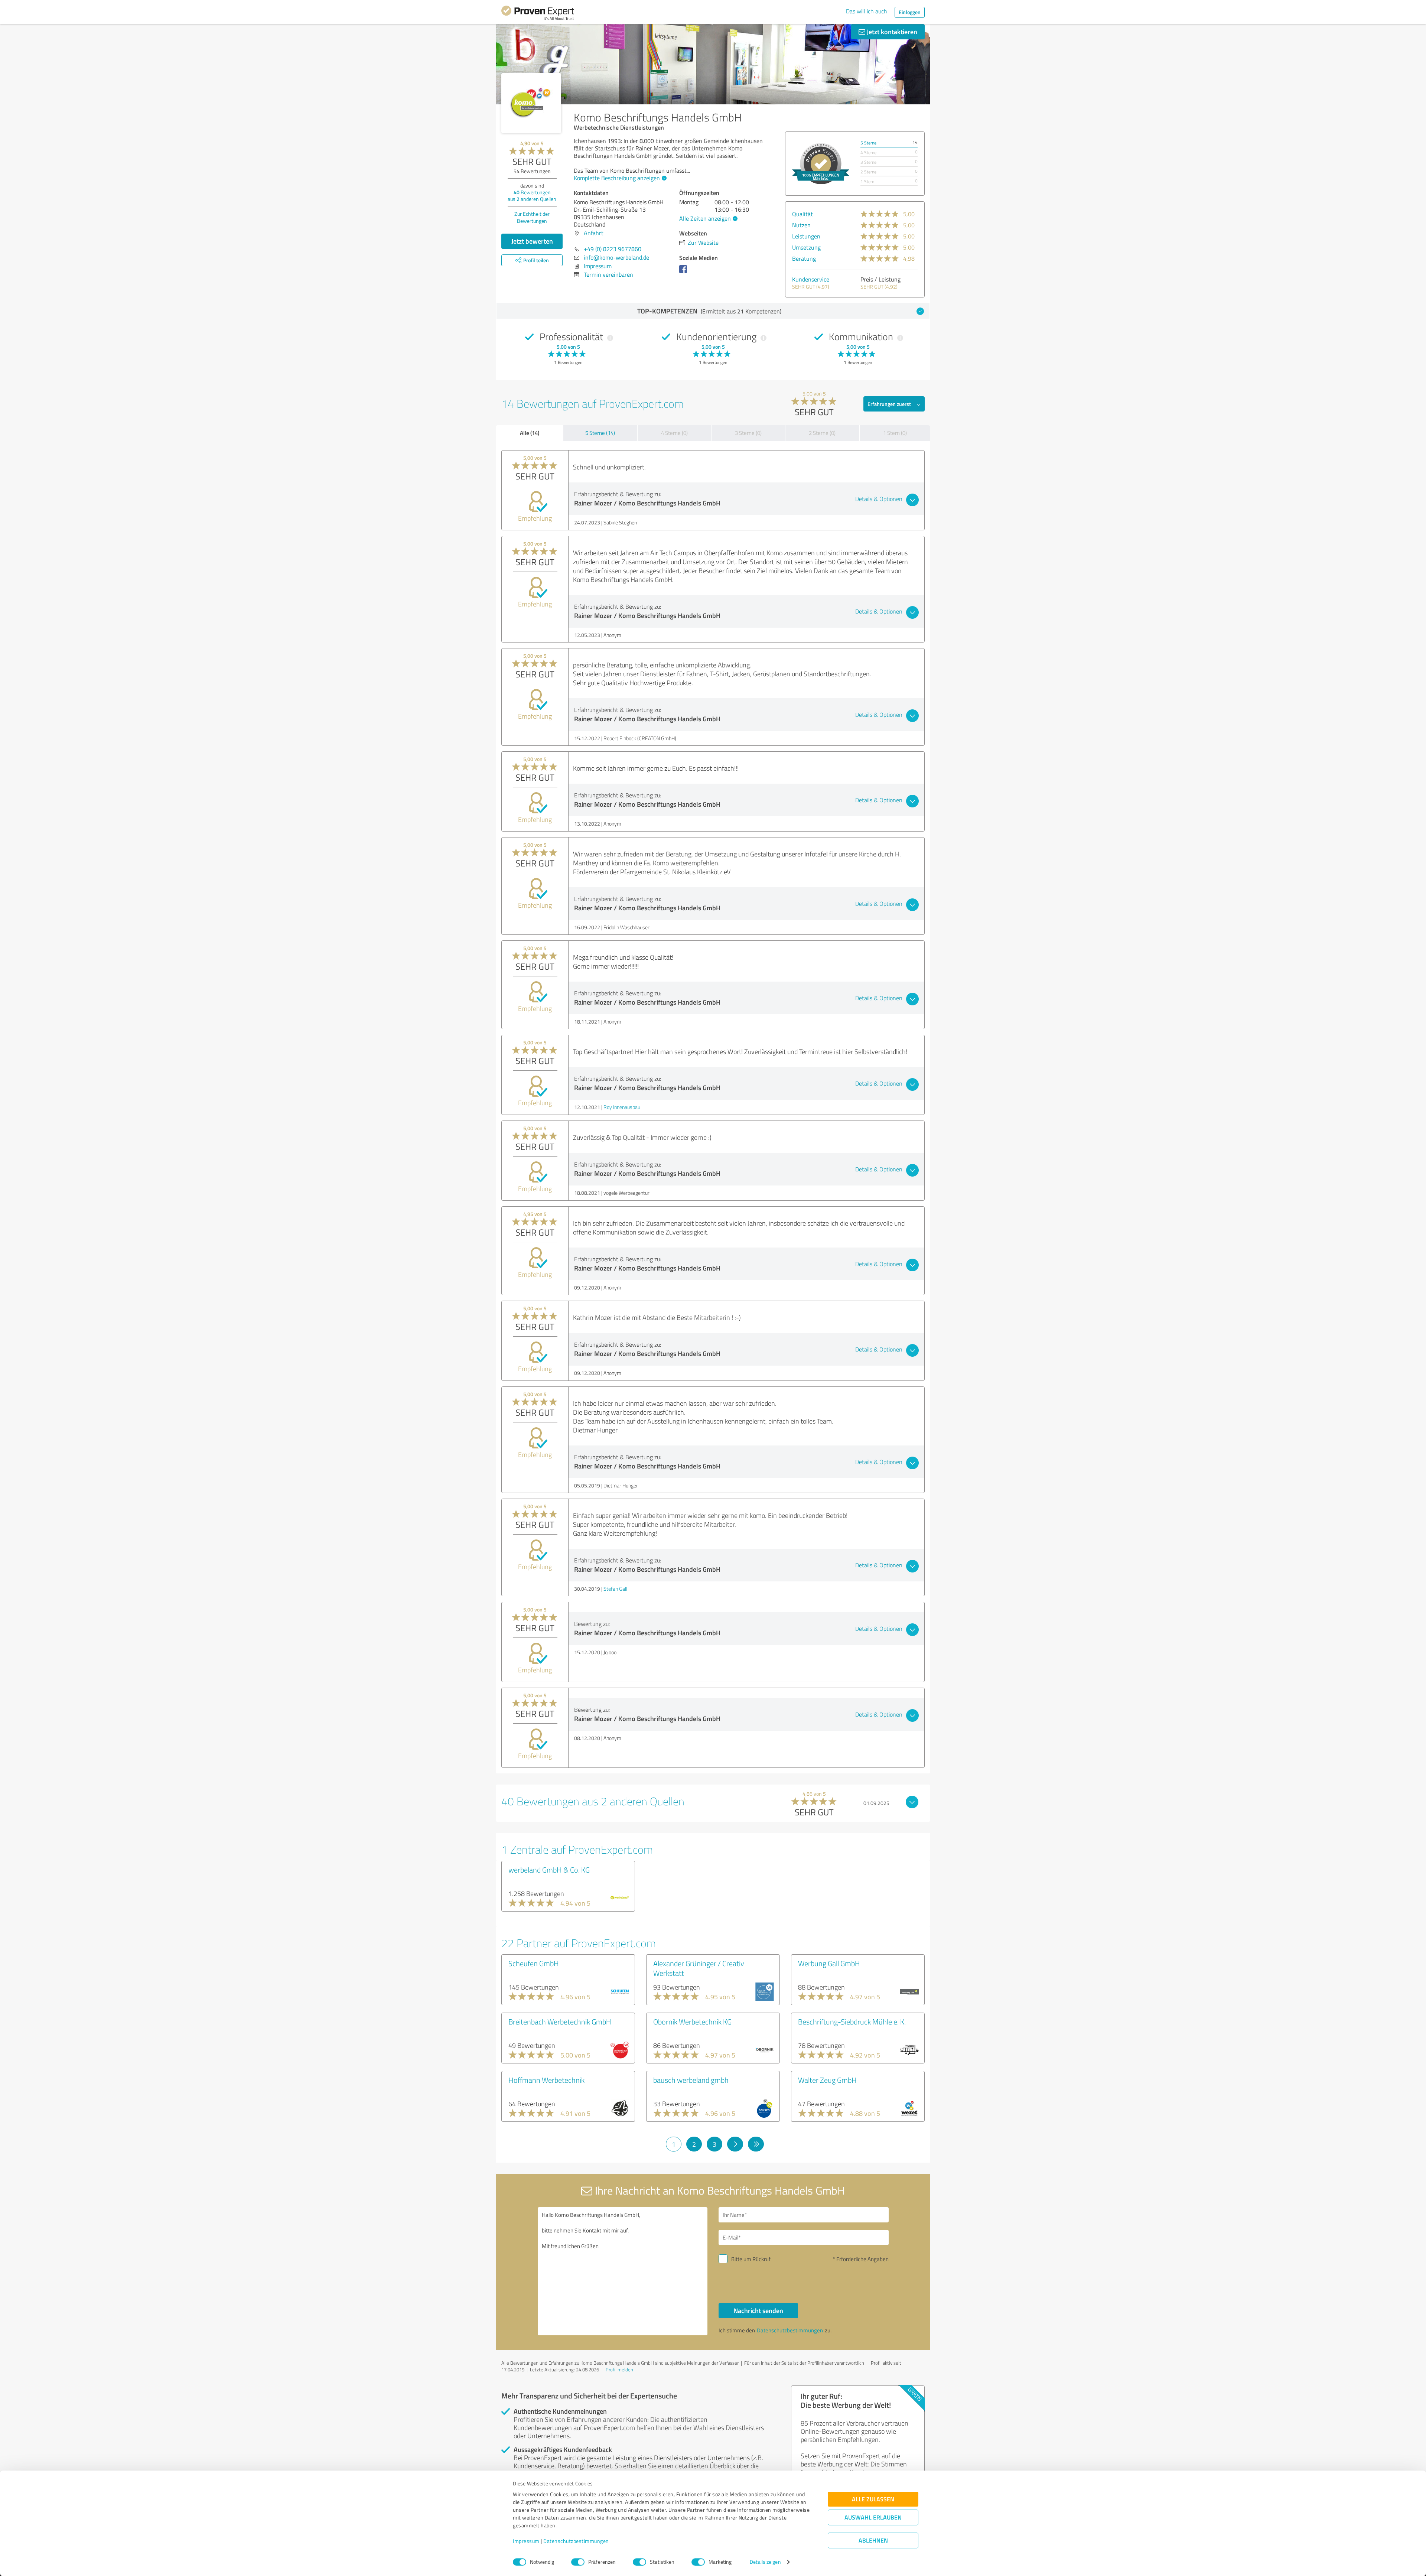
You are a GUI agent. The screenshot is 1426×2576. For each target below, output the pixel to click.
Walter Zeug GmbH (827, 2080)
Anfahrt (594, 233)
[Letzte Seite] (756, 2144)
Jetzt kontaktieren (891, 32)
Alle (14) (530, 433)
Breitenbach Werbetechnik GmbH (560, 2022)
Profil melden (619, 2370)
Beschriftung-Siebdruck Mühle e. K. (852, 2022)
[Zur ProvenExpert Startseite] (538, 14)
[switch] (578, 2562)
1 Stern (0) (895, 433)
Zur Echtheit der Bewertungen (532, 217)
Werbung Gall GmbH (829, 1963)
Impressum (526, 2541)
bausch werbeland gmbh (691, 2080)
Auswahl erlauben (873, 2518)
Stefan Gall (615, 1589)
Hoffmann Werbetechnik (546, 2080)
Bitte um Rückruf (751, 2259)
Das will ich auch (867, 11)
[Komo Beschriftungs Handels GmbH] (531, 103)
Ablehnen (873, 2541)
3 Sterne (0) (748, 433)
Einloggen (910, 12)
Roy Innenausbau (622, 1107)
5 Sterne (868, 143)
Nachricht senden (758, 2310)
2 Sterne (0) (822, 433)
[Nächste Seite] (735, 2144)
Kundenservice (811, 279)
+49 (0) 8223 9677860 (613, 249)
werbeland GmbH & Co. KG (549, 1870)
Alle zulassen (873, 2499)
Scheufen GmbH (534, 1963)
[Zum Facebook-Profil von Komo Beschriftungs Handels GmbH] (685, 273)
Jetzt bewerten (532, 241)
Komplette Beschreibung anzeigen (617, 178)
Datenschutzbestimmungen (576, 2541)
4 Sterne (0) (674, 433)
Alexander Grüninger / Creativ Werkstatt (699, 1968)
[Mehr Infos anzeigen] (821, 164)
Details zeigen (765, 2562)
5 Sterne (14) (600, 433)
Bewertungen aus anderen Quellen (532, 196)
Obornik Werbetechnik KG (692, 2022)
